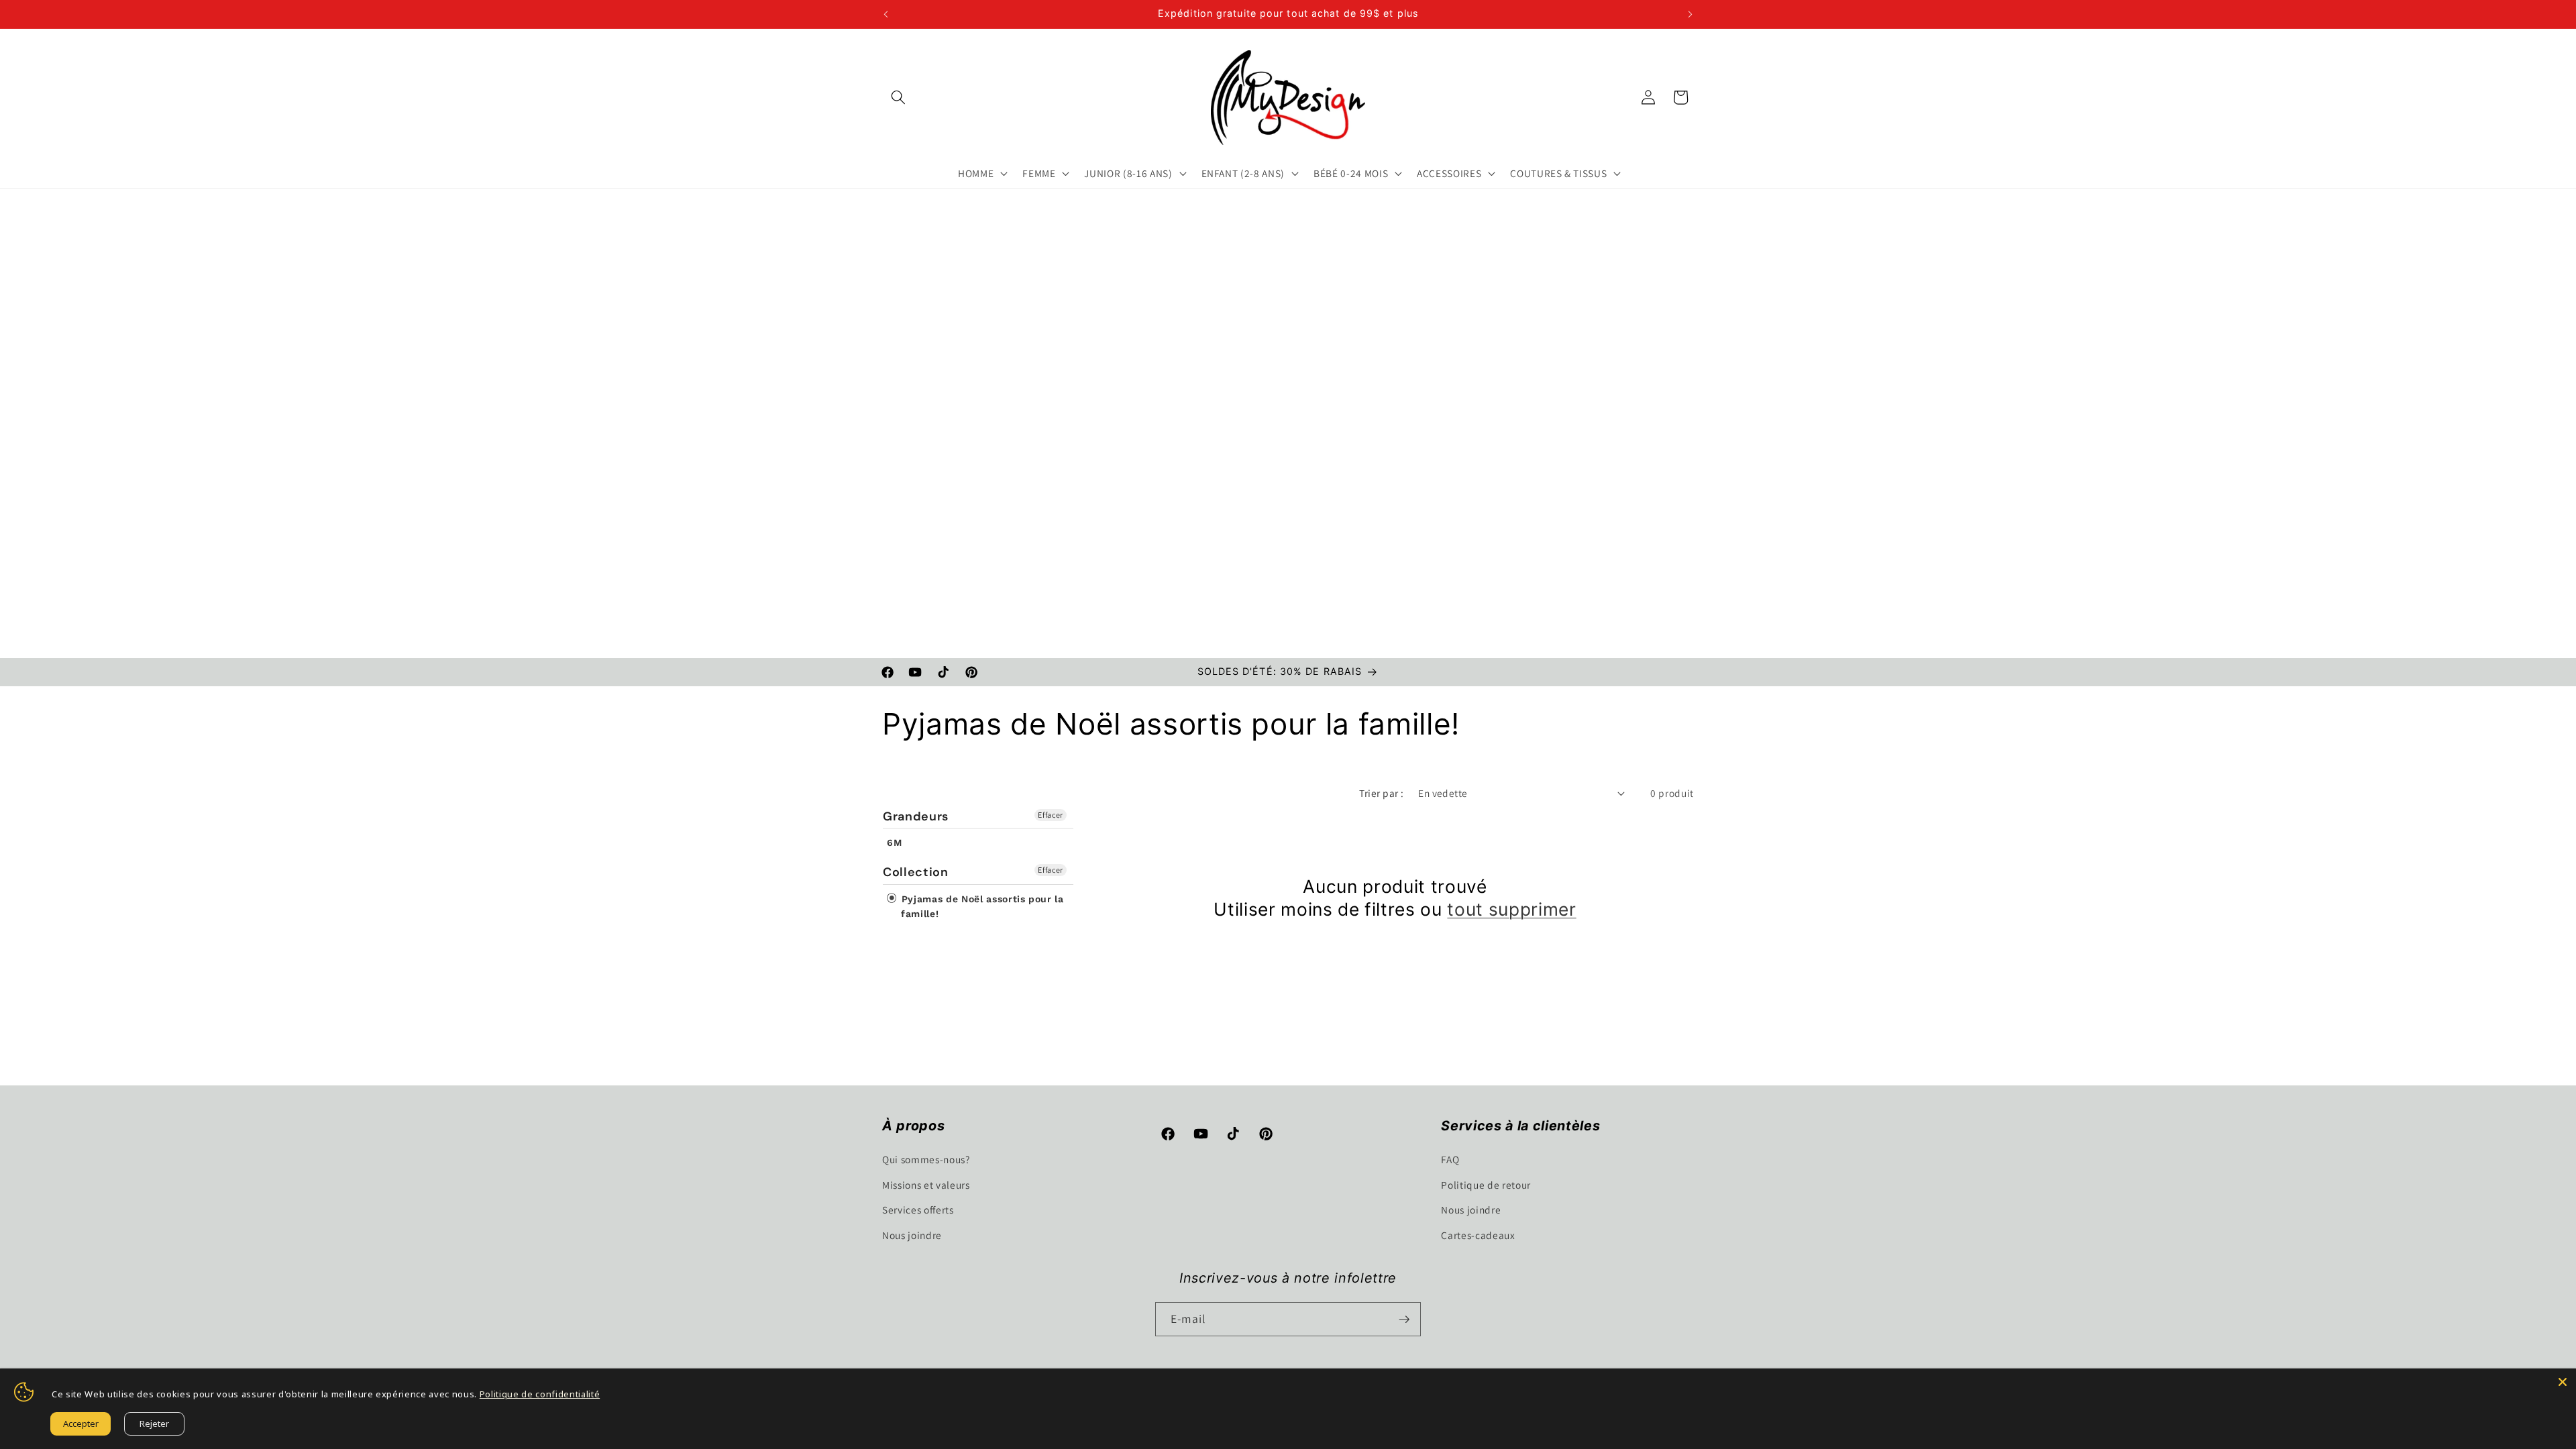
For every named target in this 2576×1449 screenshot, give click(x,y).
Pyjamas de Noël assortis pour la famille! (981, 906)
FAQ (1450, 1159)
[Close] (2563, 1382)
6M (894, 843)
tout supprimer (1511, 909)
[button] (898, 97)
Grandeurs (916, 817)
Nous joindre (912, 1235)
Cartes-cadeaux (1478, 1235)
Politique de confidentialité (540, 1394)
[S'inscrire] (1404, 1320)
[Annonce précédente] (886, 14)
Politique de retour (1486, 1185)
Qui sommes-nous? (926, 1159)
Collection (916, 872)
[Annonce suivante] (1690, 14)
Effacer (1051, 815)
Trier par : (1381, 793)
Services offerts (918, 1210)
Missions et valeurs (926, 1185)
